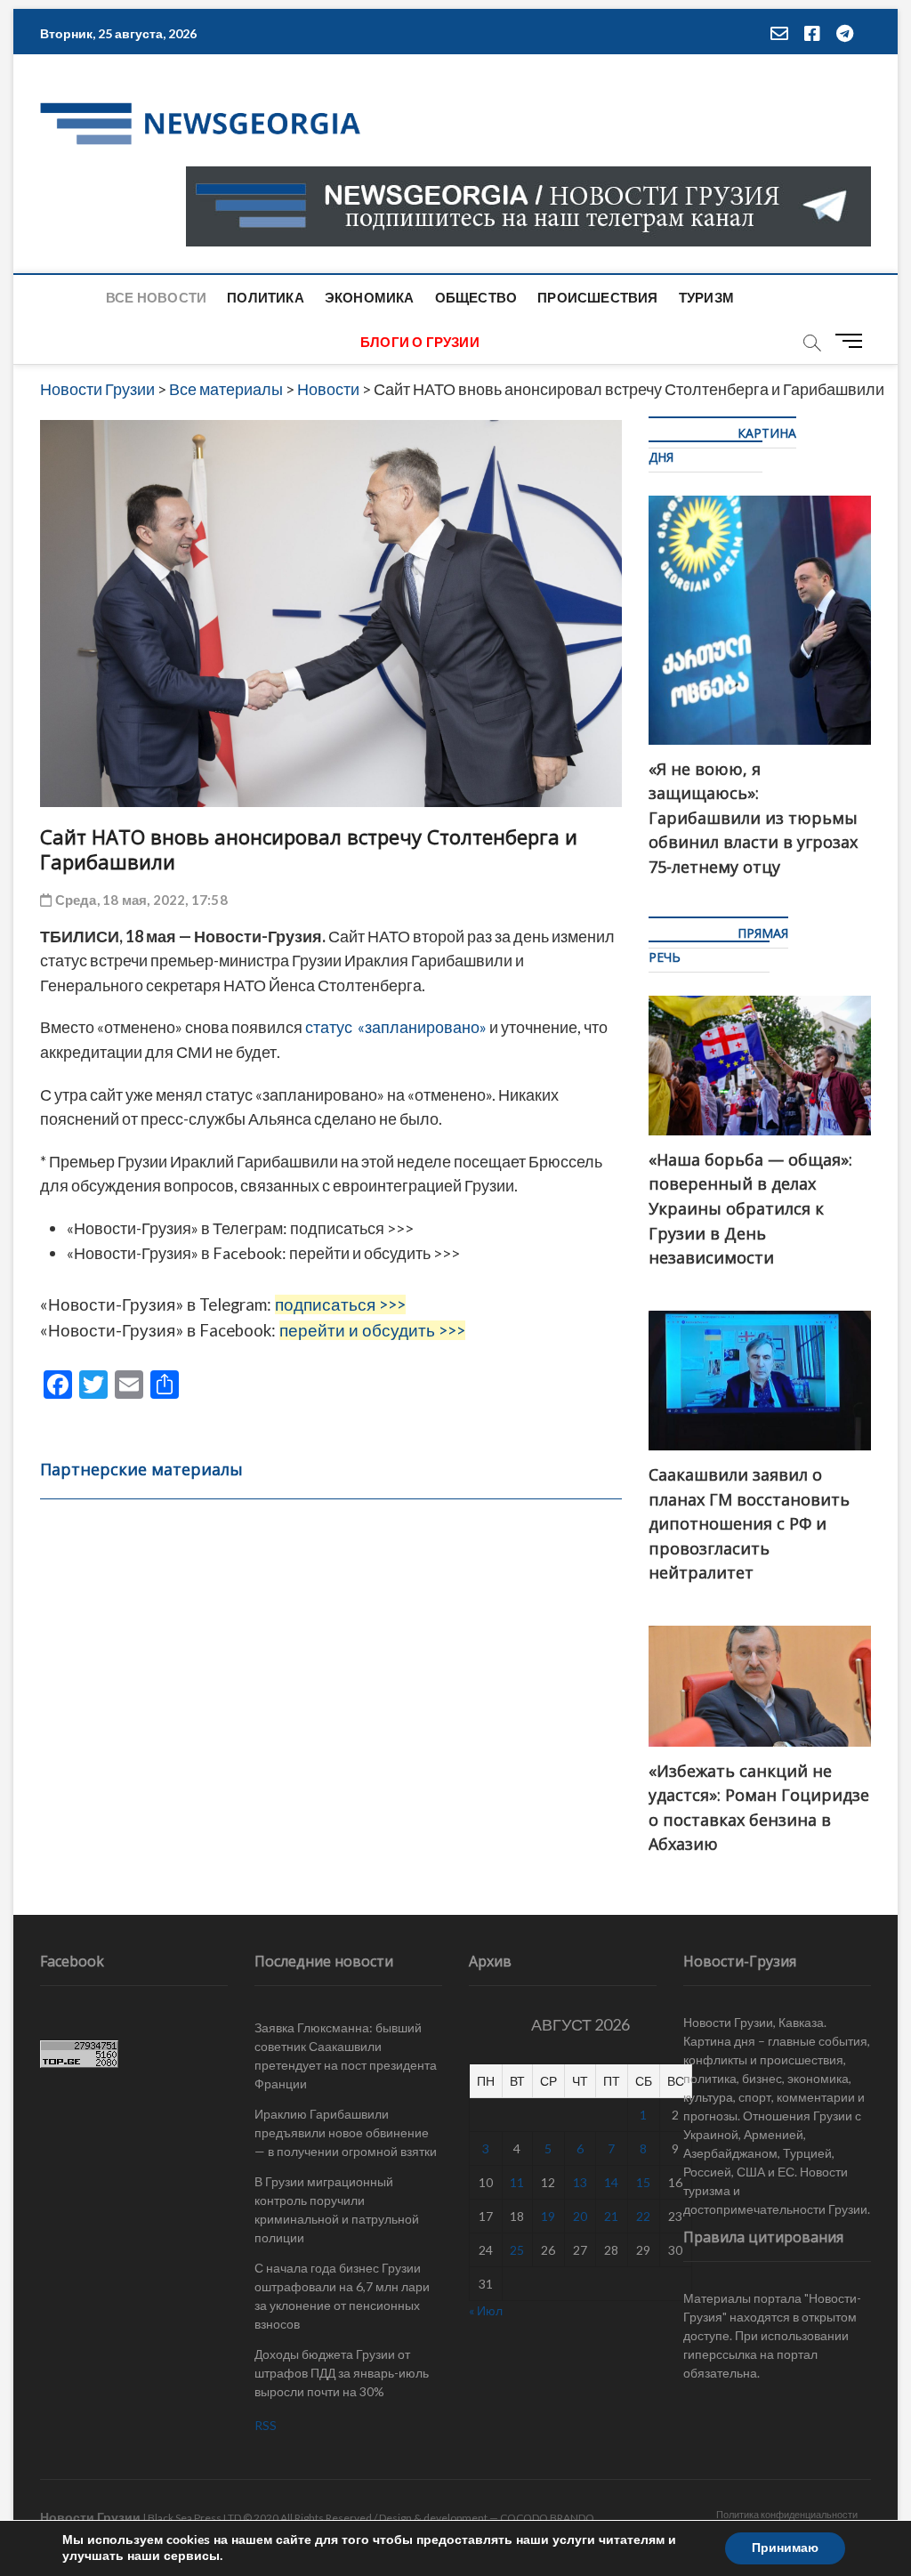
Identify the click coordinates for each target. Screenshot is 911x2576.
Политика (266, 297)
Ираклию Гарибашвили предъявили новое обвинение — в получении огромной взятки (346, 2132)
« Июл (486, 2310)
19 (548, 2216)
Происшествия (597, 297)
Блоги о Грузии (420, 342)
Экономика (370, 297)
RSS (266, 2425)
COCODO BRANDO (547, 2518)
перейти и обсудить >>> (375, 1253)
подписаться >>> (352, 1228)
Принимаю (785, 2548)
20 (580, 2216)
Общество (476, 297)
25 (517, 2250)
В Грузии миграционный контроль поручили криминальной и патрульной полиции (337, 2209)
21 (611, 2216)
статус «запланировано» (396, 1027)
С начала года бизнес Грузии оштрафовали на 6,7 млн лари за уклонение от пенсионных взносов (342, 2296)
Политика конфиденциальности (787, 2514)
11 (517, 2182)
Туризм (706, 297)
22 (643, 2216)
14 (611, 2182)
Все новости (156, 297)
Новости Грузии (90, 2517)
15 (643, 2182)
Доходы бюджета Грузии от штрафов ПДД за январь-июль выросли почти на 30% (342, 2373)
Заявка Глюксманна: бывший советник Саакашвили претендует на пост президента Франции (346, 2055)
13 (580, 2182)
